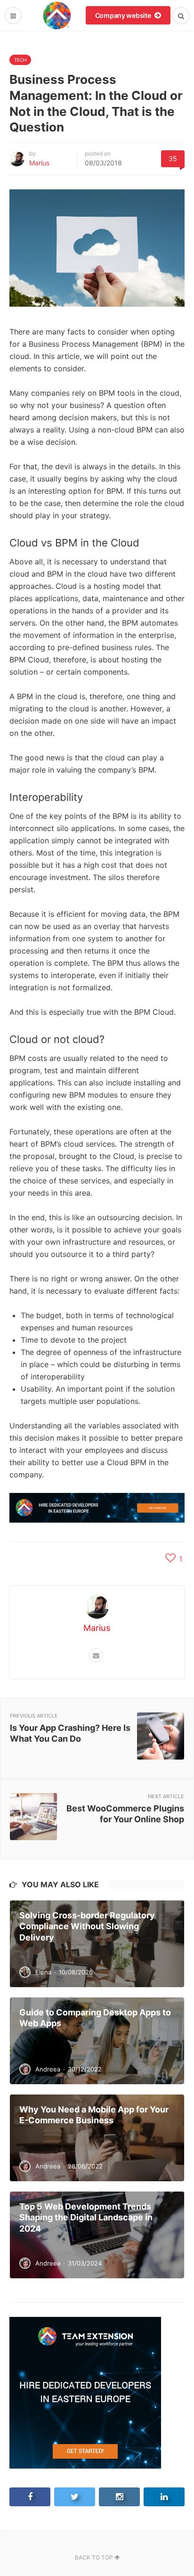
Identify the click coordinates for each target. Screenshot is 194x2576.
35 (173, 159)
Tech (20, 60)
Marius (39, 163)
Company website (124, 15)
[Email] (96, 1655)
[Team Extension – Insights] (57, 15)
